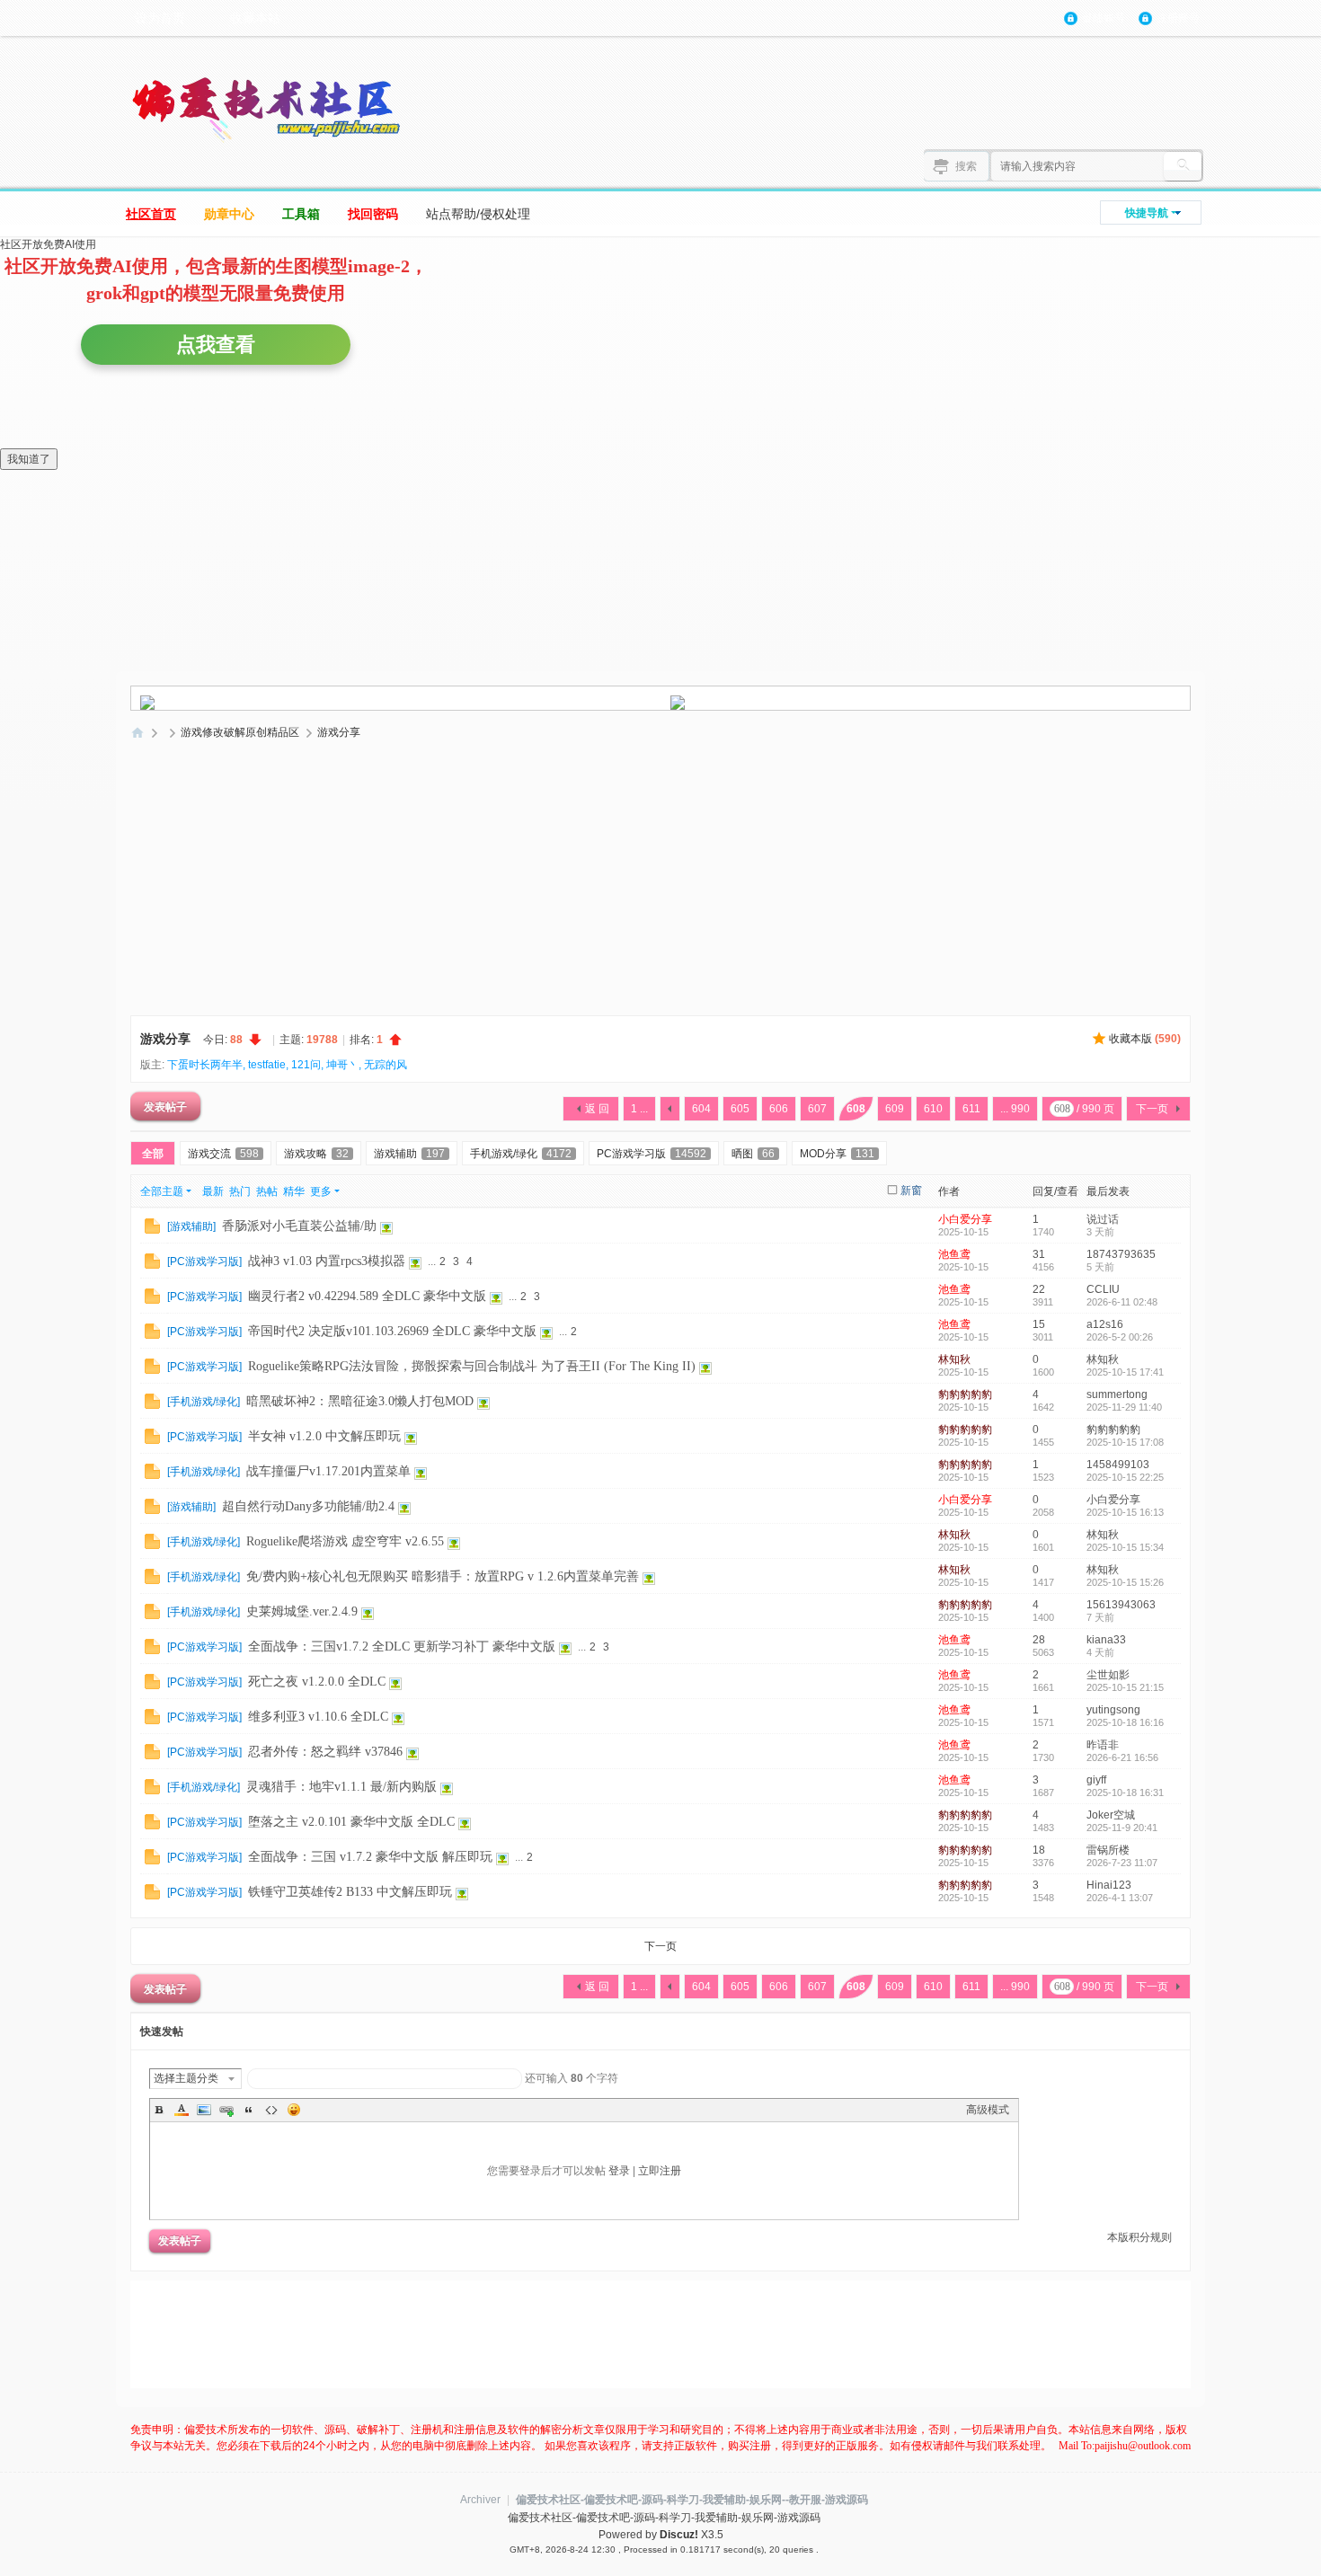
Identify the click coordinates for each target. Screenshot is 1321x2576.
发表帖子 (165, 1106)
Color (182, 2110)
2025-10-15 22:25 (1125, 1477)
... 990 (1015, 1109)
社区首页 (151, 214)
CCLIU (1103, 1289)
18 (1039, 1850)
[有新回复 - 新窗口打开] (152, 1226)
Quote (249, 2110)
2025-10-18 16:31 (1125, 1793)
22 (1039, 1289)
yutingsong (1113, 1710)
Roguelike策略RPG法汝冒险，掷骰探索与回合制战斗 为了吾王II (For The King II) (472, 1366)
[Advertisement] (660, 881)
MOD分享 (837, 1154)
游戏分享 (339, 732)
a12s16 (1105, 1324)
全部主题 (162, 1191)
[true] (1183, 166)
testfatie (267, 1065)
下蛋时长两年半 (205, 1065)
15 (1039, 1324)
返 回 (597, 1109)
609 (895, 1109)
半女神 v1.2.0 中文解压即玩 (324, 1436)
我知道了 (29, 459)
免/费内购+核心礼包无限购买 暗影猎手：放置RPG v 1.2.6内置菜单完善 (443, 1576)
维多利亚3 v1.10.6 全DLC (318, 1717)
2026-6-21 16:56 (1122, 1757)
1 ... (639, 1109)
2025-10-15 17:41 (1125, 1372)
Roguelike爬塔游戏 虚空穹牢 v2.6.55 (345, 1541)
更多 (321, 1191)
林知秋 (954, 1359)
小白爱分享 (965, 1219)
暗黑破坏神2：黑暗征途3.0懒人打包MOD (360, 1401)
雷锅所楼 (1108, 1850)
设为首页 (160, 18)
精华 (294, 1191)
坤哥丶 (342, 1065)
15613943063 (1121, 1605)
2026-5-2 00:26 (1120, 1337)
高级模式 (988, 2110)
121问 (306, 1065)
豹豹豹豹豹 (965, 1394)
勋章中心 (229, 214)
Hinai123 (1109, 1885)
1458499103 (1118, 1465)
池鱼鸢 (954, 1254)
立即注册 (660, 2171)
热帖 (267, 1191)
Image (204, 2110)
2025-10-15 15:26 (1125, 1582)
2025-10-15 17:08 (1125, 1442)
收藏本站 (255, 18)
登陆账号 (1104, 18)
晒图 (753, 1154)
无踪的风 (386, 1065)
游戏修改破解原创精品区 (240, 732)
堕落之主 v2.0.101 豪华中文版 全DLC (351, 1822)
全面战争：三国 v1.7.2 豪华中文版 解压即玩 (370, 1857)
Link (226, 2110)
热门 (240, 1191)
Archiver (480, 2500)
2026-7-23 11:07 (1122, 1863)
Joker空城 (1111, 1815)
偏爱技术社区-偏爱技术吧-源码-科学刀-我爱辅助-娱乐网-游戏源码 (137, 733)
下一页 (1152, 1109)
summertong (1117, 1394)
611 (971, 1109)
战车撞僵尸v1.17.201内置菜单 (328, 1471)
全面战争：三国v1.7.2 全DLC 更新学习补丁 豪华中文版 (402, 1647)
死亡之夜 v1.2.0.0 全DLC (317, 1682)
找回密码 (373, 214)
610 (933, 1109)
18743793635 (1121, 1254)
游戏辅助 (409, 1154)
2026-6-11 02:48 (1122, 1302)
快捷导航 (1147, 213)
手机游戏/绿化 (521, 1154)
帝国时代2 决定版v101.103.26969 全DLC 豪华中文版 (392, 1331)
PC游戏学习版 (652, 1154)
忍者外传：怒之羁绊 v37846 (325, 1752)
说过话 (1103, 1219)
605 (740, 1109)
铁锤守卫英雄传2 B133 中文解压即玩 (350, 1892)
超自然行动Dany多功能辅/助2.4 (308, 1506)
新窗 (911, 1191)
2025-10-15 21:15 (1125, 1687)
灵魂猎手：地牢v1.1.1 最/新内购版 (341, 1787)
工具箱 (301, 214)
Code (271, 2110)
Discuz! (679, 2535)
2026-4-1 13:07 (1120, 1898)
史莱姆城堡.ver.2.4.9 (302, 1611)
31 (1039, 1254)
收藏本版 (1145, 1039)
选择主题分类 (186, 2078)
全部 (153, 1154)
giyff (1096, 1780)
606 (779, 1109)
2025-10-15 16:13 (1125, 1512)
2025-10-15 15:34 (1125, 1547)
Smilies (294, 2110)
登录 (619, 2171)
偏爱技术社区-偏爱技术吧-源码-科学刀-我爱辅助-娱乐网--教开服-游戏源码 (692, 2500)
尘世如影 (1108, 1675)
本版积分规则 (1139, 2237)
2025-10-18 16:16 (1125, 1722)
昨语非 (1103, 1745)
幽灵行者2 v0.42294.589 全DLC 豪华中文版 (367, 1296)
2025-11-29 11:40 (1124, 1407)
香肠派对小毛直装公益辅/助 (299, 1226)
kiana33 (1106, 1640)
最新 (213, 1191)
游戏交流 (223, 1154)
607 (817, 1109)
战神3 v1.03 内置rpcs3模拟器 (327, 1261)
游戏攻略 (316, 1154)
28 (1039, 1640)
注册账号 (1178, 18)
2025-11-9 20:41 (1122, 1828)
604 (701, 1109)
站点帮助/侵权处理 (478, 214)
